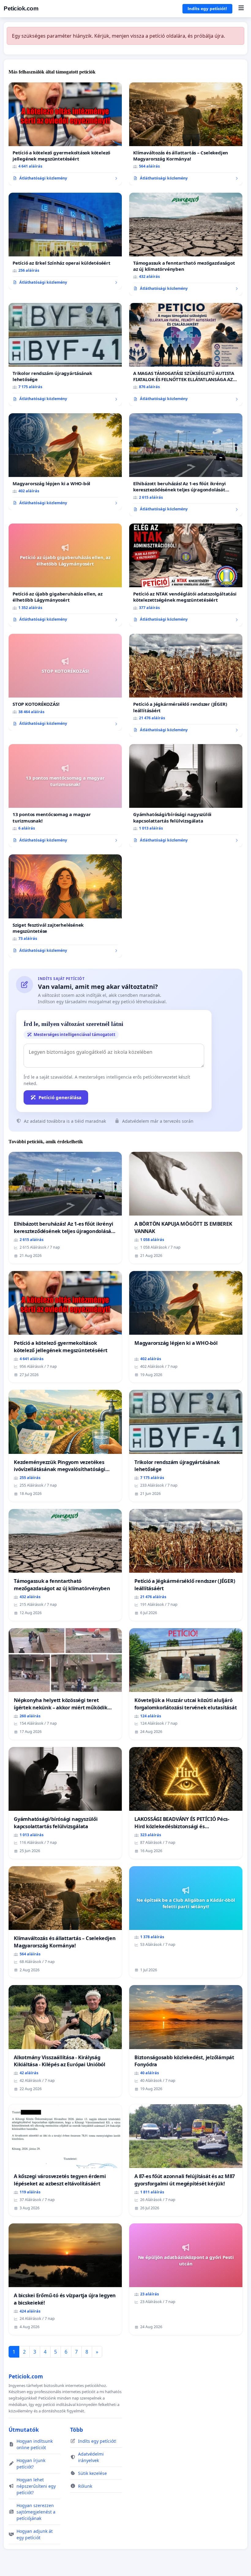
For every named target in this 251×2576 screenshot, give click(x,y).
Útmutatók (24, 2430)
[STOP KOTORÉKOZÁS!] (65, 682)
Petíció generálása (60, 1097)
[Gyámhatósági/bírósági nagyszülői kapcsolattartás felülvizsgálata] (186, 796)
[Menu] (241, 9)
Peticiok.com (21, 8)
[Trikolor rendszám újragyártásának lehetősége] (65, 354)
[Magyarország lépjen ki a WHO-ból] (65, 462)
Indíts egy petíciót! (207, 9)
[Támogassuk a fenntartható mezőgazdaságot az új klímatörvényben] (186, 244)
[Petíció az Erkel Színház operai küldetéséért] (65, 241)
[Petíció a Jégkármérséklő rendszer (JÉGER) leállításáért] (186, 685)
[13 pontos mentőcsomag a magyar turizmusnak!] (65, 796)
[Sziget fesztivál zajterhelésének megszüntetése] (65, 906)
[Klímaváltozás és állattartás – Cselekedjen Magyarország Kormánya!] (186, 134)
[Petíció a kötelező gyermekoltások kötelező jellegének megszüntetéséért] (65, 134)
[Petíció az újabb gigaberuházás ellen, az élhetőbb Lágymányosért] (65, 575)
